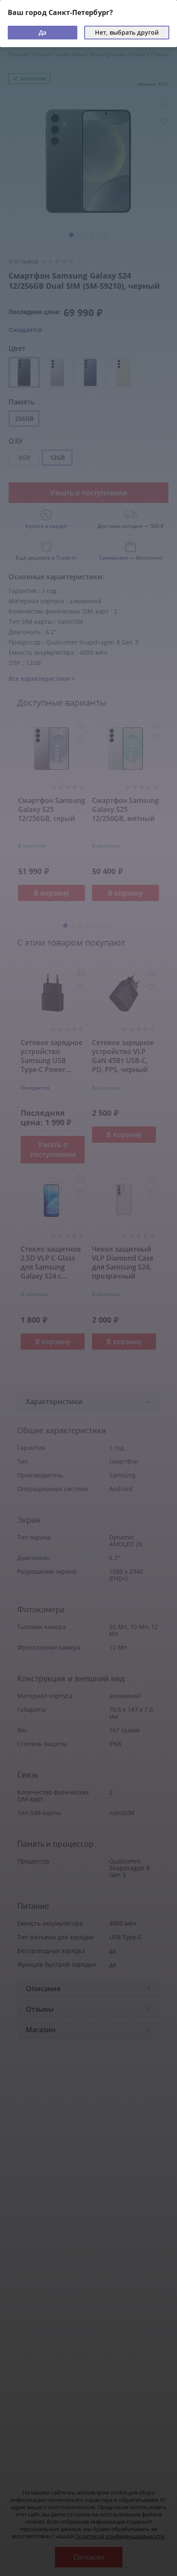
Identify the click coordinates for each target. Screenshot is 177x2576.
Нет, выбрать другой (127, 32)
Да (43, 32)
